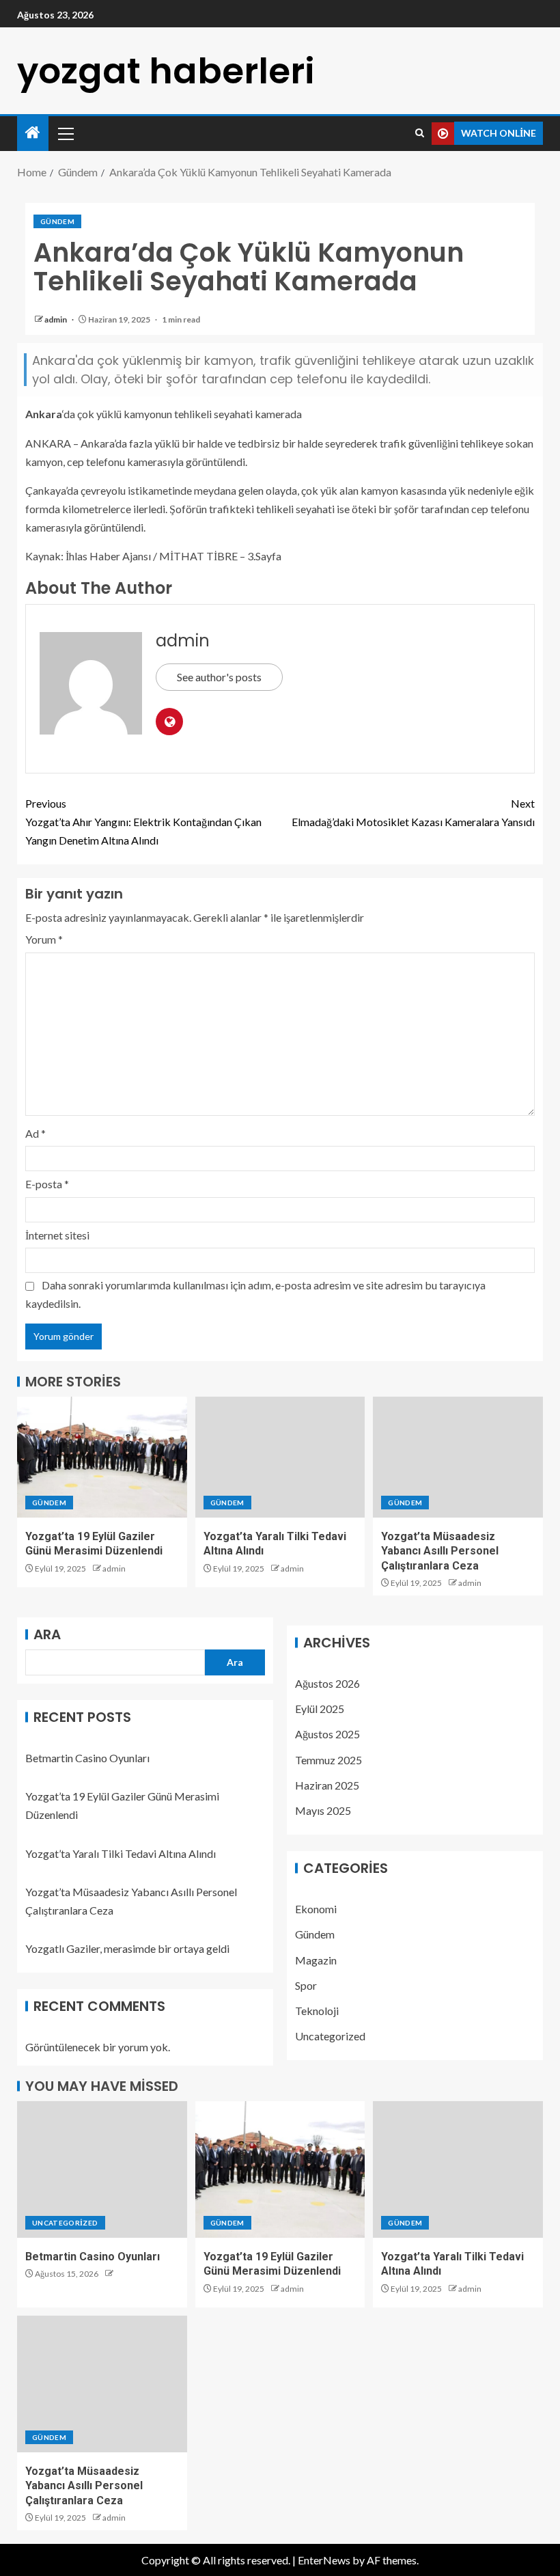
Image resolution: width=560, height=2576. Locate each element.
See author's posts (219, 677)
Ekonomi (316, 1909)
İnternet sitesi (57, 1235)
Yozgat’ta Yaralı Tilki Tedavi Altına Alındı (121, 1853)
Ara (47, 1634)
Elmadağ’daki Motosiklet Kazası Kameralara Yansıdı (413, 812)
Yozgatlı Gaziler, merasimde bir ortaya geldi (127, 1948)
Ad (36, 1133)
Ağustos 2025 (327, 1734)
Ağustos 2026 (327, 1683)
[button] (65, 133)
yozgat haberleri (166, 71)
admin (56, 319)
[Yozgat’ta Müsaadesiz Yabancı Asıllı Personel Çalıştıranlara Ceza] (458, 1457)
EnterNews (324, 2560)
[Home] (33, 133)
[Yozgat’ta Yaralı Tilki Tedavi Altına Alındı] (280, 1457)
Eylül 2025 (320, 1709)
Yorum (44, 939)
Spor (306, 1985)
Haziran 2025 (327, 1785)
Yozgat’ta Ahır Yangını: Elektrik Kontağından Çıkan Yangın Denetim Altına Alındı (143, 822)
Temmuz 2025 (328, 1760)
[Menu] (65, 133)
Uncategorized (330, 2036)
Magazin (316, 1960)
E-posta (47, 1184)
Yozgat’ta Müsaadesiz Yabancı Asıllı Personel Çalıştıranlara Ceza (440, 1551)
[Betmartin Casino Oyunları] (102, 2169)
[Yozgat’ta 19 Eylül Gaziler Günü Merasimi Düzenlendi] (102, 1457)
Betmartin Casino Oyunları (87, 1758)
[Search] (420, 133)
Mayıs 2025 (323, 1810)
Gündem (57, 221)
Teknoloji (317, 2011)
